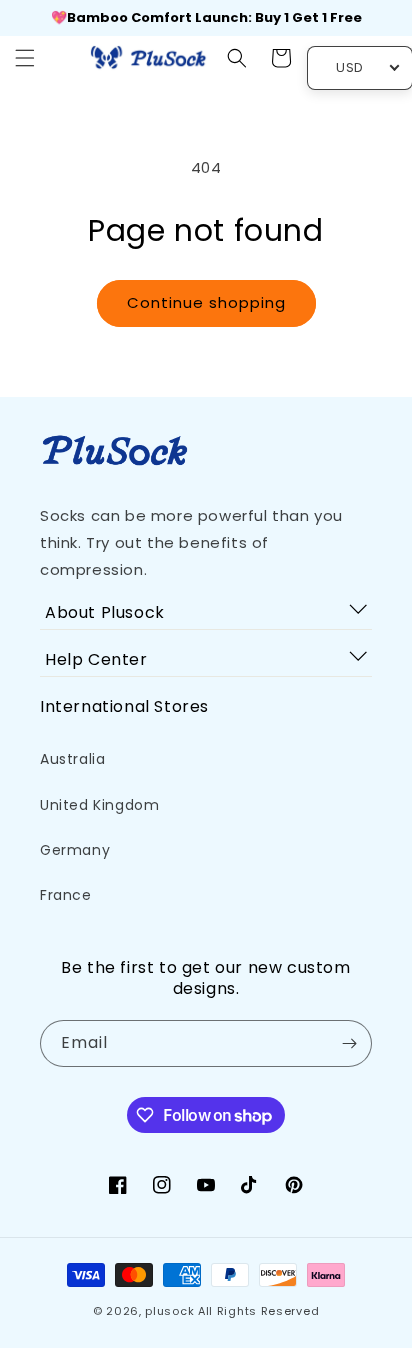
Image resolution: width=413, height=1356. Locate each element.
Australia (72, 759)
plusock (169, 1311)
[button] (25, 58)
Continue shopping (206, 302)
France (66, 895)
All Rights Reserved (258, 1311)
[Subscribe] (349, 1043)
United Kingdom (99, 805)
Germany (75, 850)
